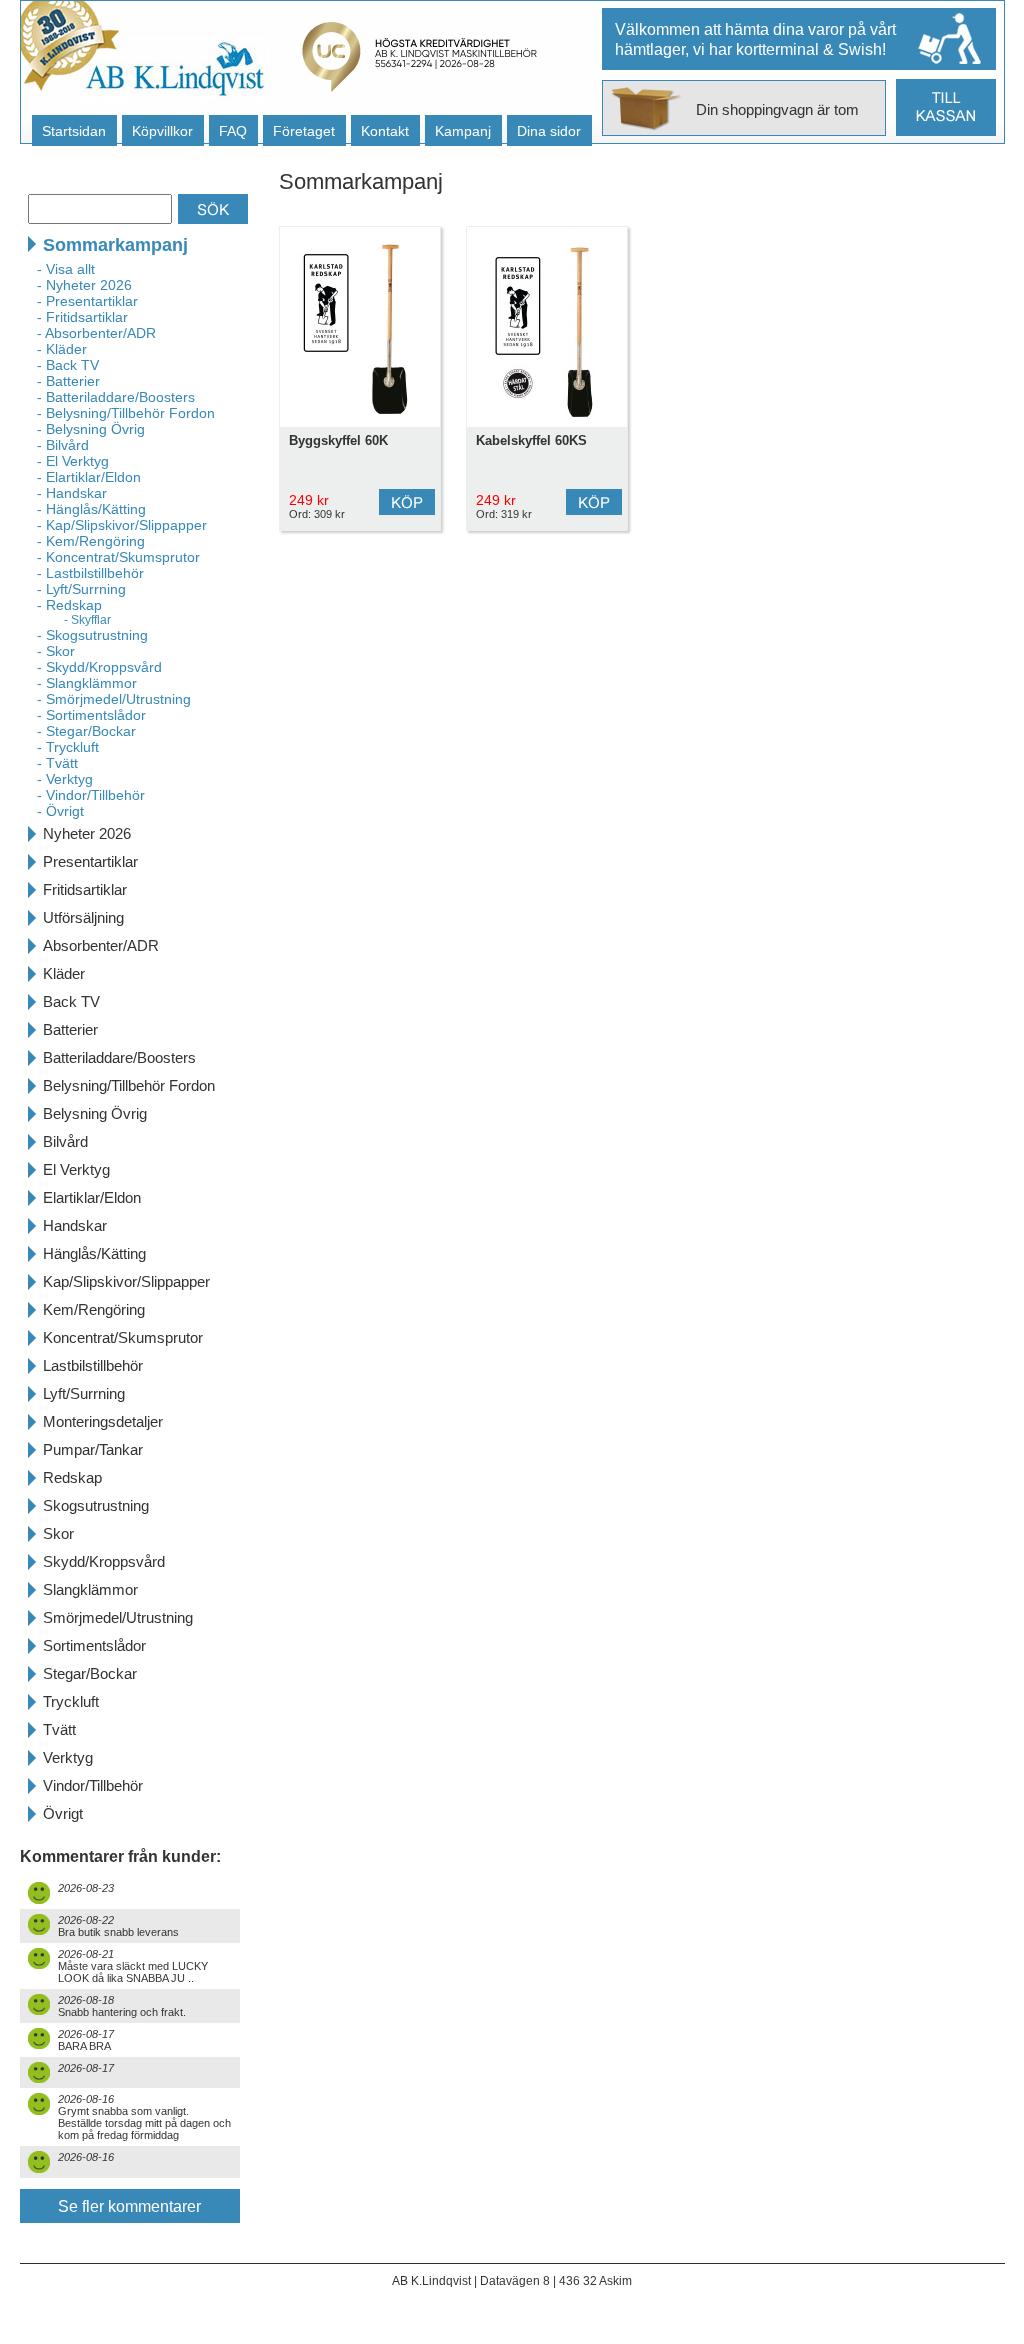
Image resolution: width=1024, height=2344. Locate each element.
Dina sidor (549, 131)
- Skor (56, 651)
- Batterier (68, 381)
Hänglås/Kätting (94, 1253)
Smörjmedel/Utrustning (118, 1617)
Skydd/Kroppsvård (104, 1561)
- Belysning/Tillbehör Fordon (126, 413)
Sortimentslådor (94, 1645)
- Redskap (69, 605)
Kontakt (385, 131)
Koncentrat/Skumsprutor (123, 1337)
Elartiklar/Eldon (92, 1197)
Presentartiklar (90, 861)
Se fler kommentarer (129, 2206)
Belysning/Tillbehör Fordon (129, 1085)
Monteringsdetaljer (103, 1421)
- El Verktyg (73, 461)
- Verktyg (65, 779)
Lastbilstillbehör (93, 1365)
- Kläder (62, 349)
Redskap (72, 1477)
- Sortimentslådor (91, 715)
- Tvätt (57, 763)
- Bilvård (63, 445)
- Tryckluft (68, 747)
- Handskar (72, 493)
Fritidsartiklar (85, 889)
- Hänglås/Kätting (91, 509)
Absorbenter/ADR (101, 945)
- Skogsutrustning (92, 635)
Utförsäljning (83, 917)
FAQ (233, 131)
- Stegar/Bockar (86, 731)
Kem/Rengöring (94, 1309)
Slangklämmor (90, 1589)
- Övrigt (60, 811)
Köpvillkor (162, 131)
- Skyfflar (87, 620)
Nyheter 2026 (87, 833)
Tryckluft (71, 1701)
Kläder (64, 973)
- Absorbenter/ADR (96, 333)
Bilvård (65, 1141)
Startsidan (74, 131)
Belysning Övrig (95, 1113)
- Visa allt (66, 269)
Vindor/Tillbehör (93, 1785)
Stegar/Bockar (90, 1673)
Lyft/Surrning (84, 1393)
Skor (58, 1533)
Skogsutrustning (96, 1505)
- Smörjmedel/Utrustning (114, 699)
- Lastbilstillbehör (90, 573)
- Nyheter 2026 (84, 285)
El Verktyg (76, 1169)
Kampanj (463, 131)
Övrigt (63, 1813)
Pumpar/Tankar (93, 1449)
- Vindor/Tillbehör (91, 795)
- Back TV (68, 365)
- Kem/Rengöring (91, 541)
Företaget (304, 131)
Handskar (75, 1225)
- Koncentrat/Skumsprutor (118, 557)
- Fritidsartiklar (82, 317)
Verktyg (68, 1757)
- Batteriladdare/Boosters (116, 397)
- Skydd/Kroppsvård (99, 667)
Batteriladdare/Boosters (119, 1057)
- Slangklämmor (87, 683)
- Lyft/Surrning (81, 589)
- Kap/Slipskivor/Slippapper (122, 525)
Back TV (71, 1001)
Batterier (70, 1029)
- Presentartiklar (87, 301)
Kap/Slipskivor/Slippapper (126, 1281)
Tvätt (59, 1729)
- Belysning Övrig (91, 429)
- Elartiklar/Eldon (89, 477)
